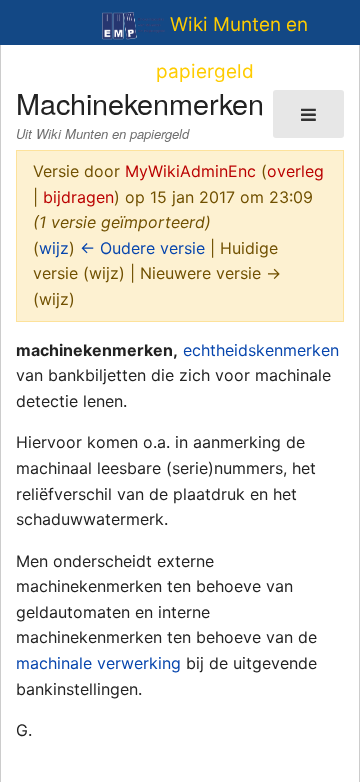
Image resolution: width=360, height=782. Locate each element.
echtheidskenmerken (261, 350)
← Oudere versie (142, 248)
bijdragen (78, 197)
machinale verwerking (98, 663)
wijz (54, 248)
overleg (295, 171)
